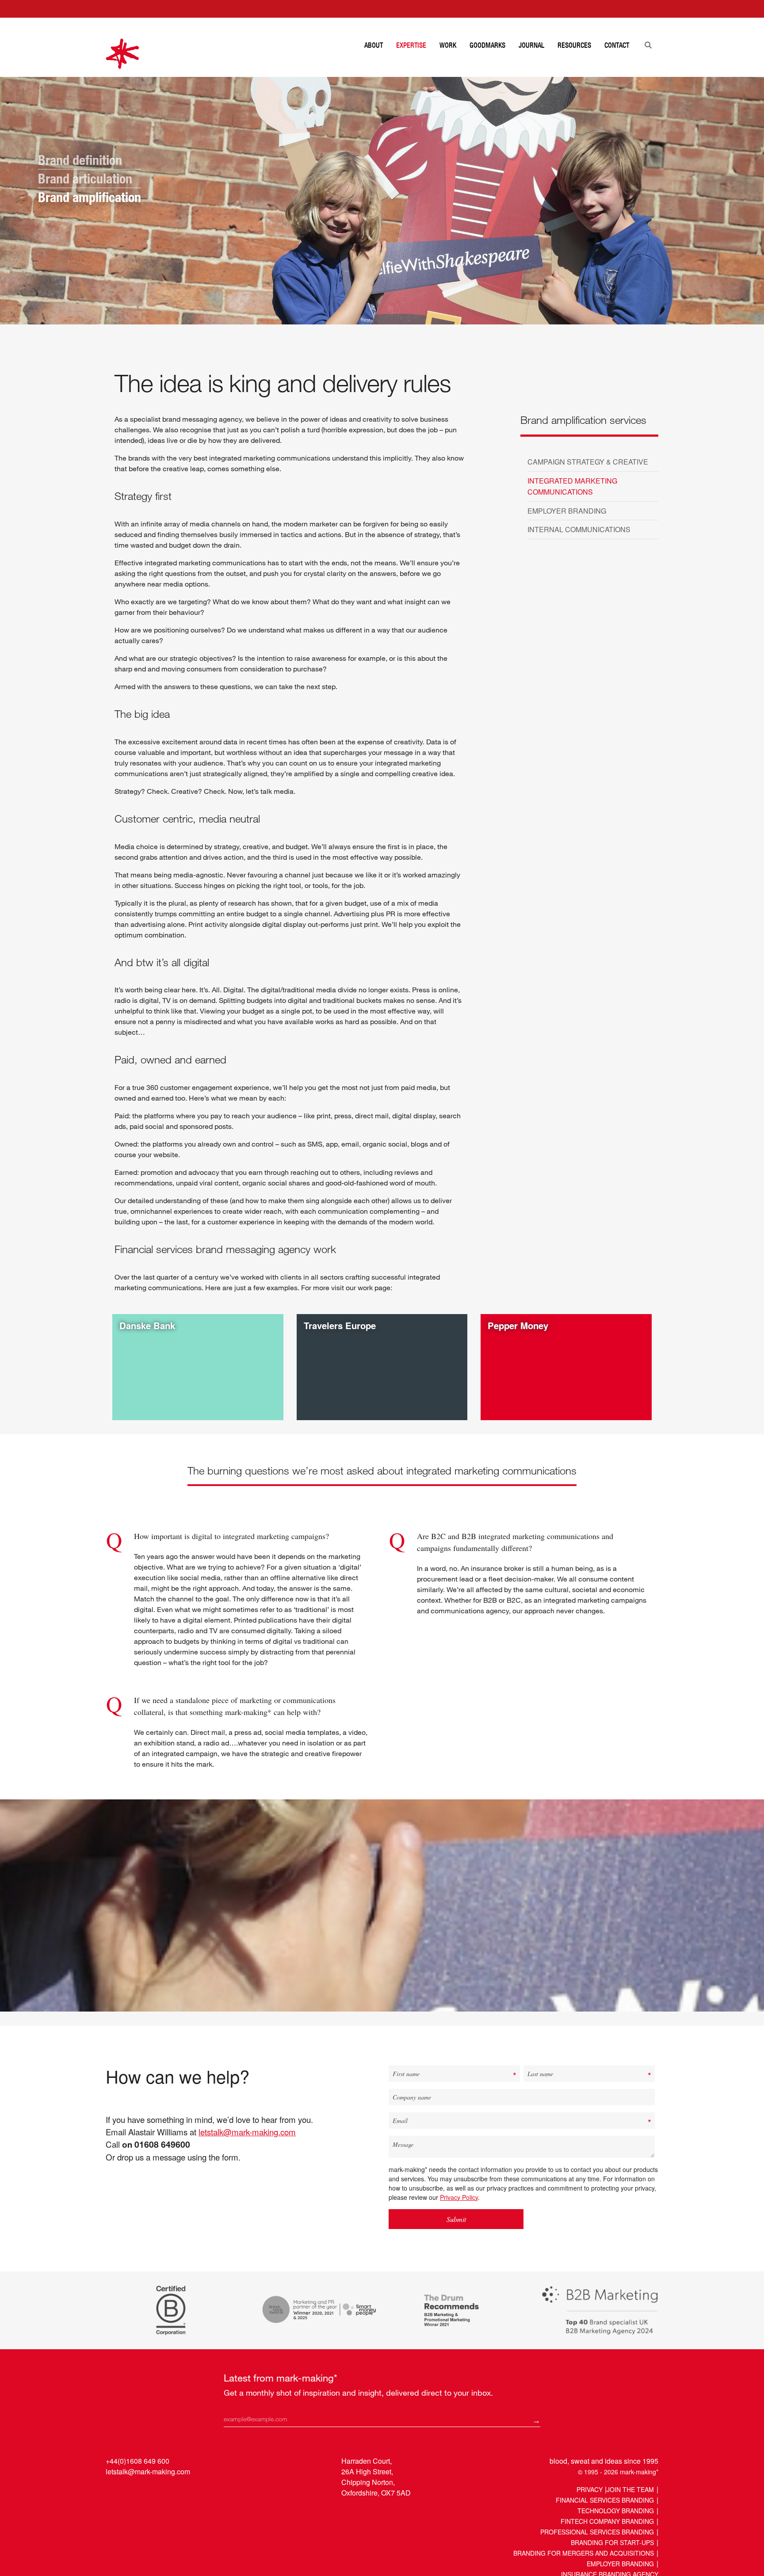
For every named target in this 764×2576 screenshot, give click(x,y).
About (374, 45)
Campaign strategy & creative (588, 462)
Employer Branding (620, 2564)
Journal (531, 45)
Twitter (130, 2492)
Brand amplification (90, 197)
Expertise (411, 45)
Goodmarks (487, 45)
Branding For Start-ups (612, 2542)
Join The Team (630, 2489)
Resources (574, 45)
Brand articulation (85, 179)
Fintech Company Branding (607, 2521)
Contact (617, 45)
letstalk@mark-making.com (247, 2132)
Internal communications (579, 529)
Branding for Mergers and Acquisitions (584, 2553)
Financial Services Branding (605, 2500)
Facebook (147, 2492)
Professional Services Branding (597, 2532)
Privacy (590, 2489)
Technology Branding (616, 2511)
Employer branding (567, 511)
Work (448, 45)
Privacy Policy (459, 2197)
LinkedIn (113, 2492)
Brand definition (80, 160)
